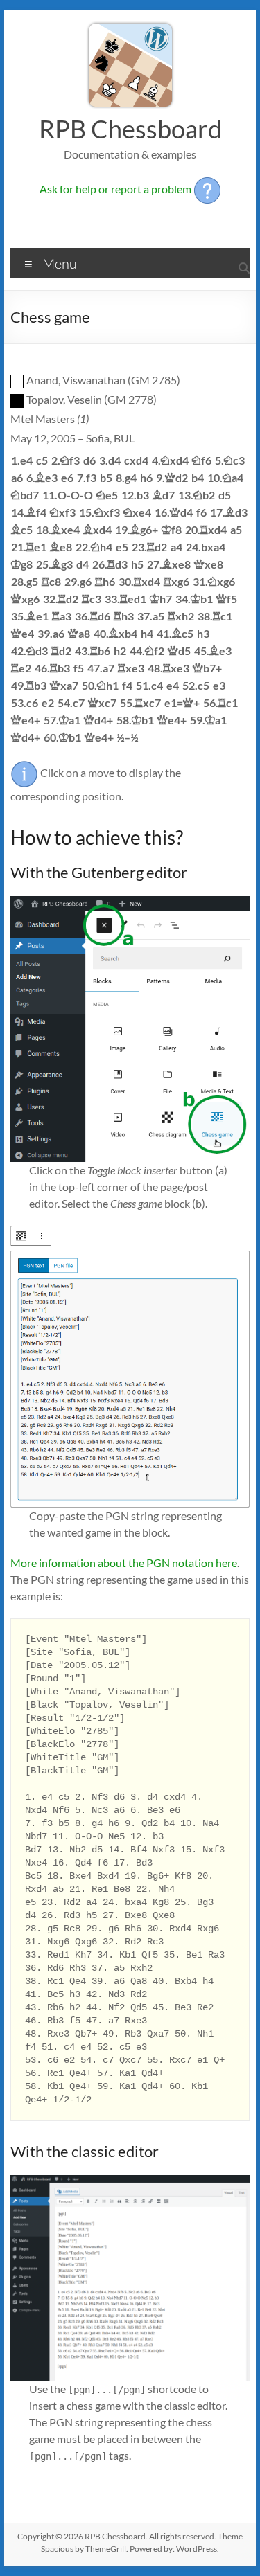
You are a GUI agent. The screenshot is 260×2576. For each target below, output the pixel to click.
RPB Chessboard (130, 129)
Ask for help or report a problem (116, 189)
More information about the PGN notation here (124, 1563)
